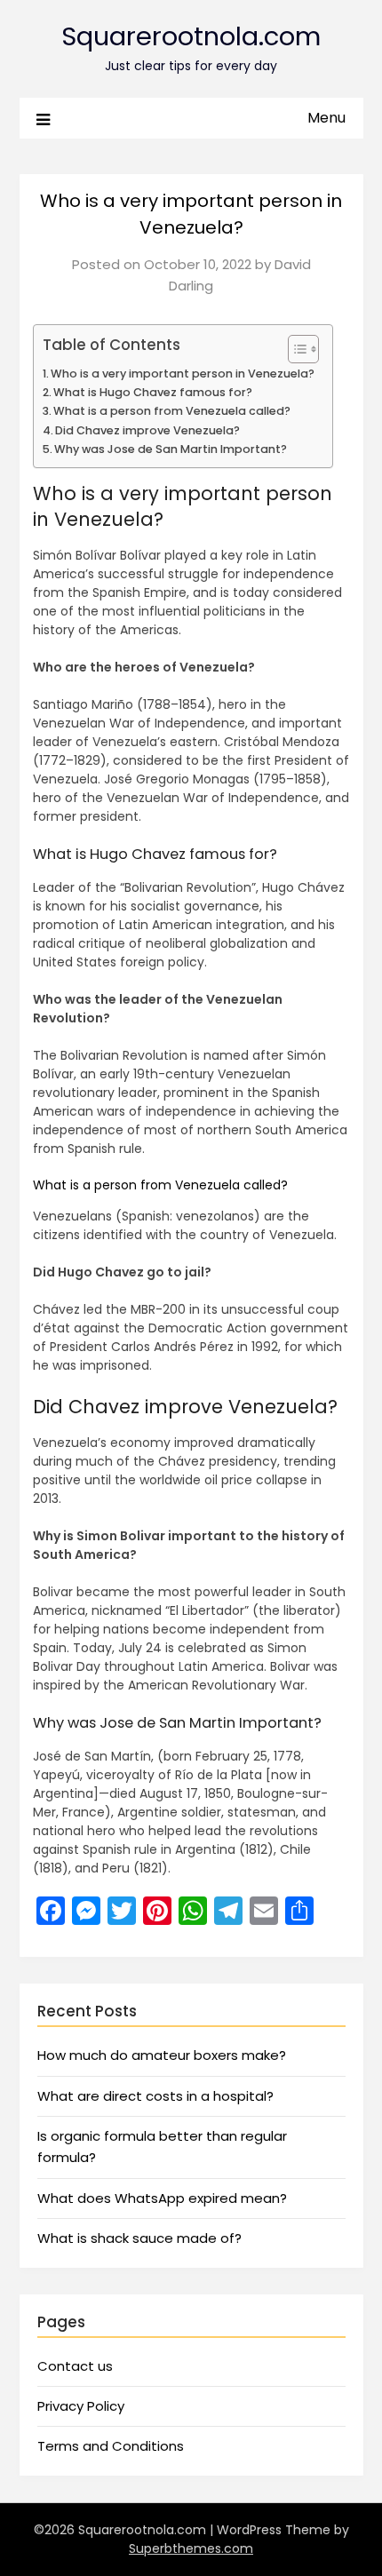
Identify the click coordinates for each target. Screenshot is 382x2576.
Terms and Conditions (111, 2446)
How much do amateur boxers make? (162, 2055)
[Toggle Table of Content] (294, 349)
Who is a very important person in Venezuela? (183, 374)
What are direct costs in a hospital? (155, 2096)
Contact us (75, 2366)
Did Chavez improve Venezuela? (147, 430)
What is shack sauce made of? (139, 2238)
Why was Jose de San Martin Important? (171, 449)
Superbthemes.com (191, 2548)
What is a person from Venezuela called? (172, 411)
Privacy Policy (81, 2406)
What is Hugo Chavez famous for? (153, 392)
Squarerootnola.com (191, 36)
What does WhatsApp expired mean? (162, 2198)
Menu (326, 118)
